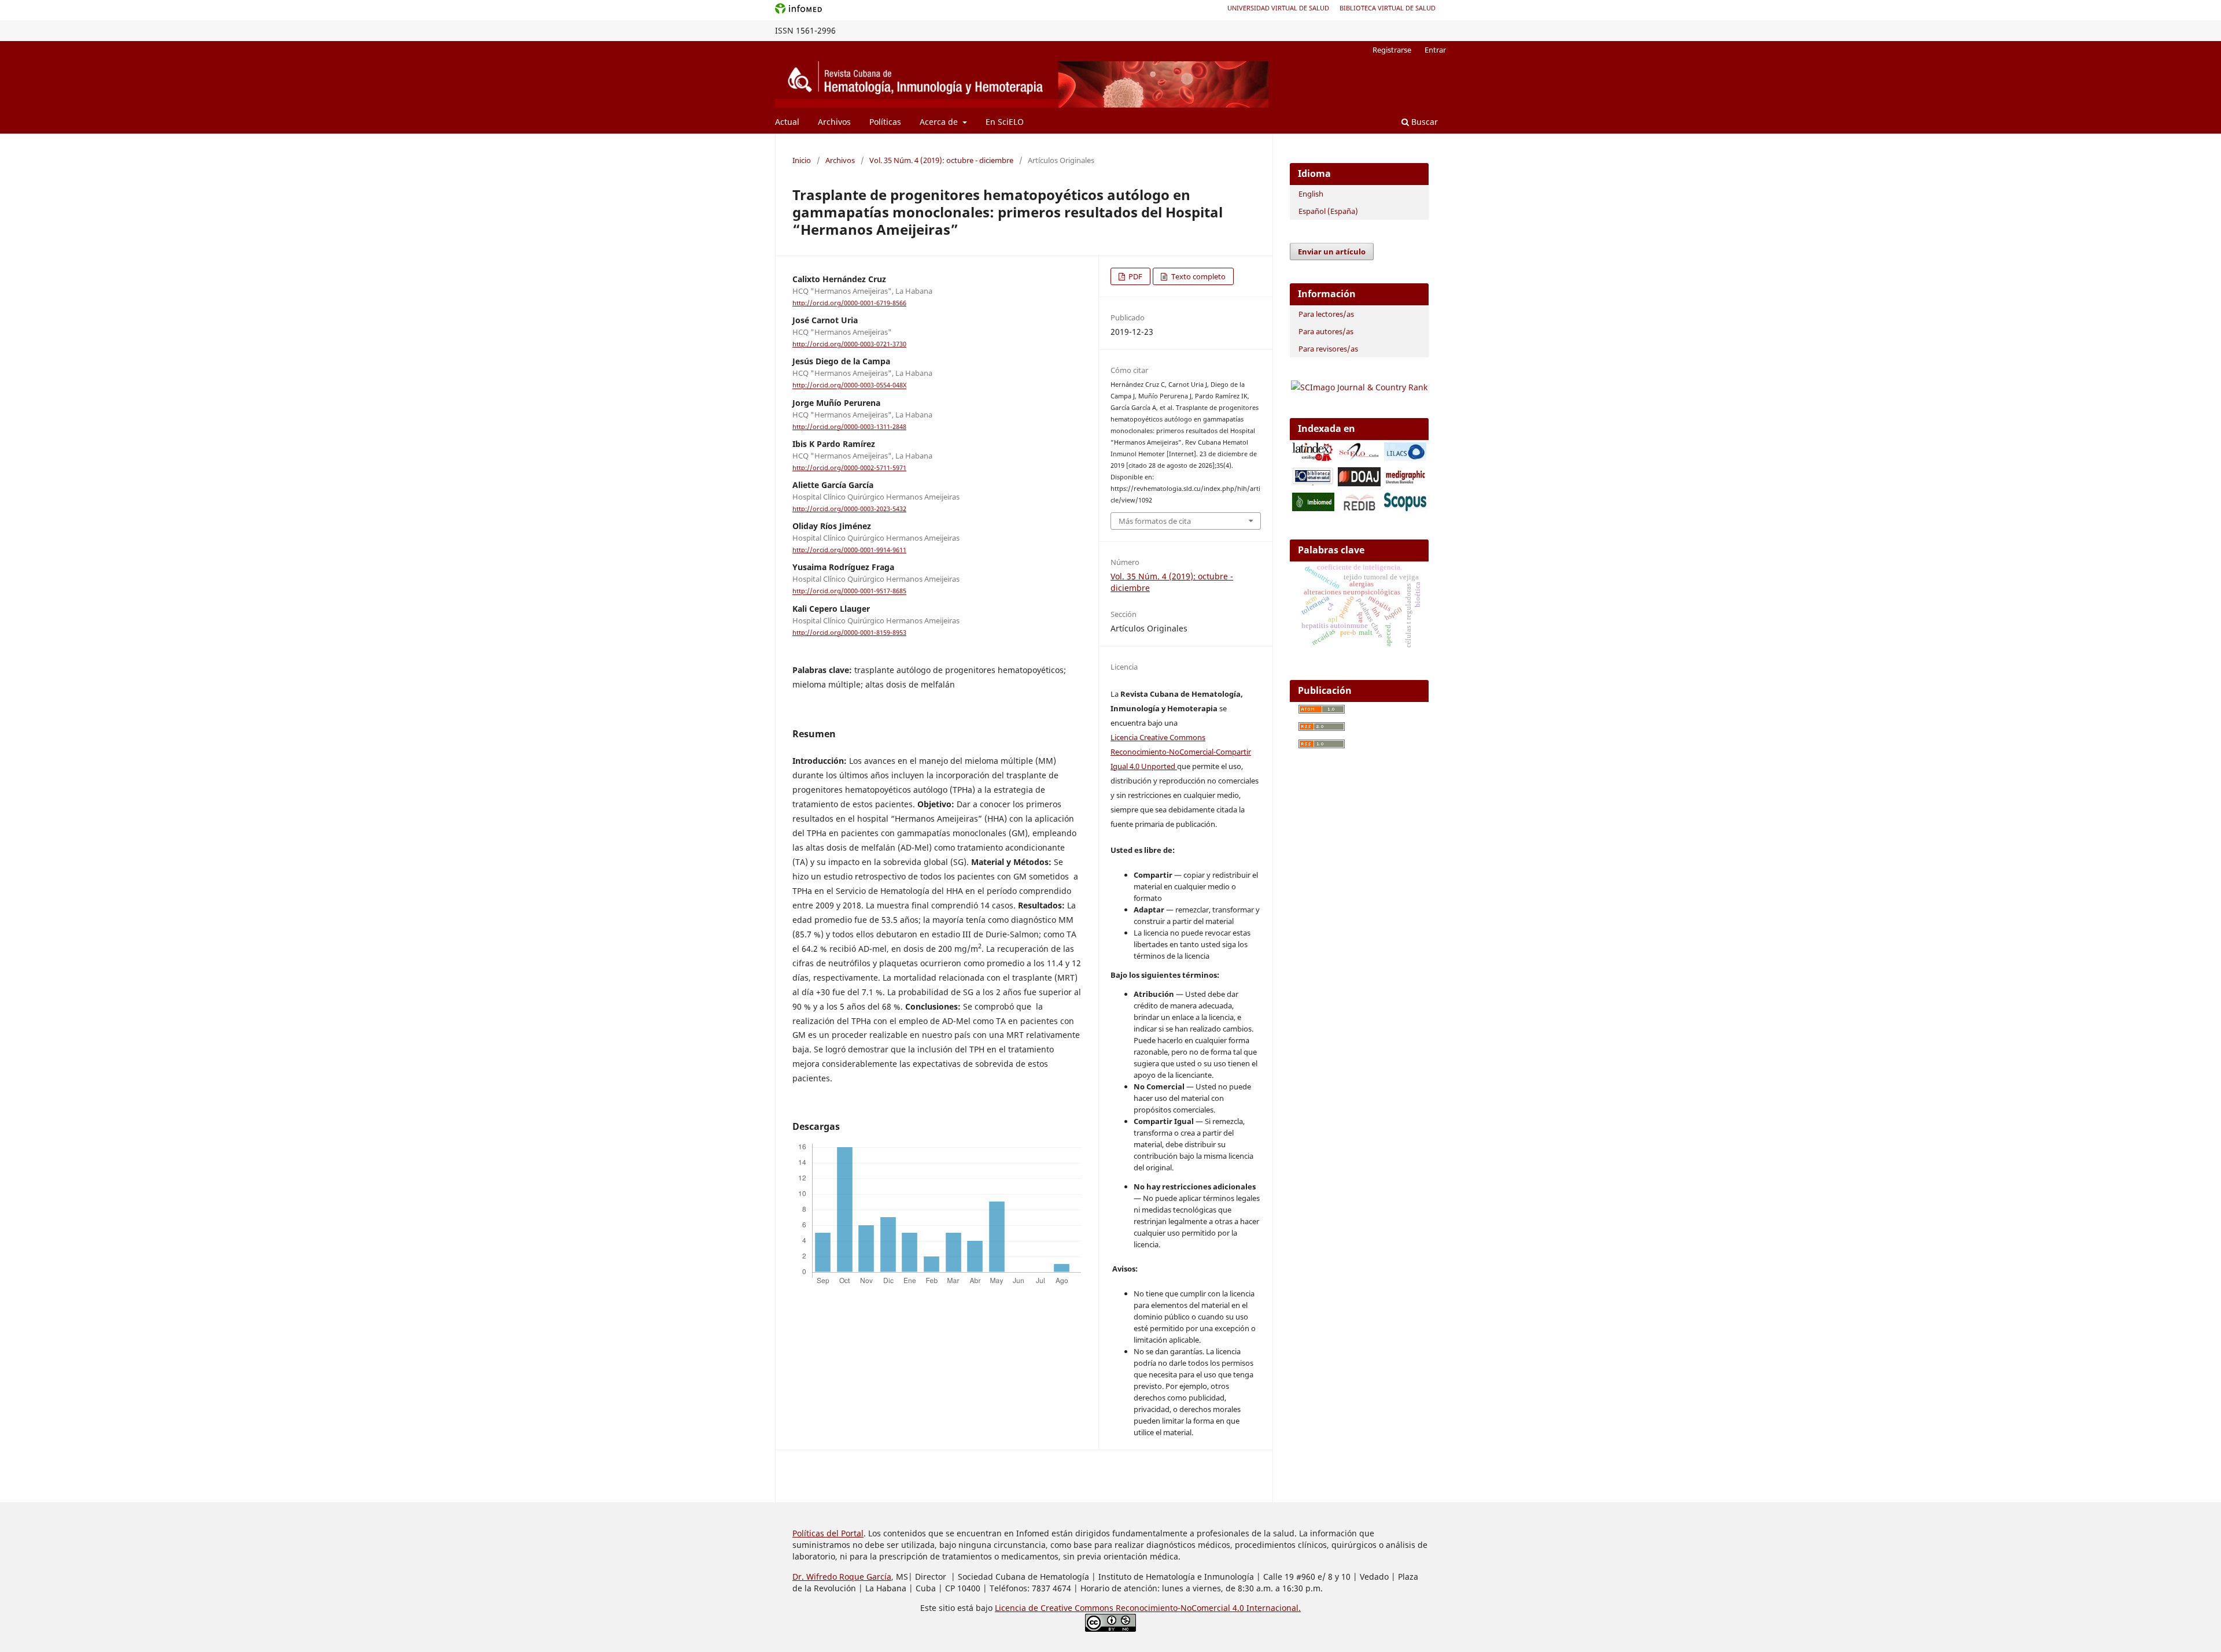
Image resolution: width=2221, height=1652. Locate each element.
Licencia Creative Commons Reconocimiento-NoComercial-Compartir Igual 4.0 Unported (1181, 752)
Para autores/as (1326, 331)
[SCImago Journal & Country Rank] (1359, 387)
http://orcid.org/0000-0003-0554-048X (849, 386)
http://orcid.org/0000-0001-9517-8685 (849, 592)
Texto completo (1198, 276)
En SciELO (1005, 122)
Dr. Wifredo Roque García (842, 1577)
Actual (787, 122)
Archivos (834, 122)
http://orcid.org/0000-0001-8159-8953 (849, 633)
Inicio (802, 160)
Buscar (1423, 122)
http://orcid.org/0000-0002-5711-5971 (849, 468)
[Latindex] (1313, 458)
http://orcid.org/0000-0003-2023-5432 (849, 509)
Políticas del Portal (828, 1533)
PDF (1135, 276)
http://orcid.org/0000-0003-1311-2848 (849, 427)
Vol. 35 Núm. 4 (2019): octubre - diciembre (941, 160)
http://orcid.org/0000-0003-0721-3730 (849, 344)
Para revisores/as (1328, 349)
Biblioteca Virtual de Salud (1388, 8)
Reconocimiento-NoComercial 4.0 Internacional (1207, 1608)
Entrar (1435, 50)
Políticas (885, 122)
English (1311, 194)
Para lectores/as (1326, 314)
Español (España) (1328, 211)
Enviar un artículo (1332, 252)
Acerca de (940, 122)
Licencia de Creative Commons (1055, 1608)
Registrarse (1392, 50)
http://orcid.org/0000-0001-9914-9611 (849, 550)
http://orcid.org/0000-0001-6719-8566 (849, 303)
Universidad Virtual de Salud (1278, 8)
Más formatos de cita (1155, 521)
